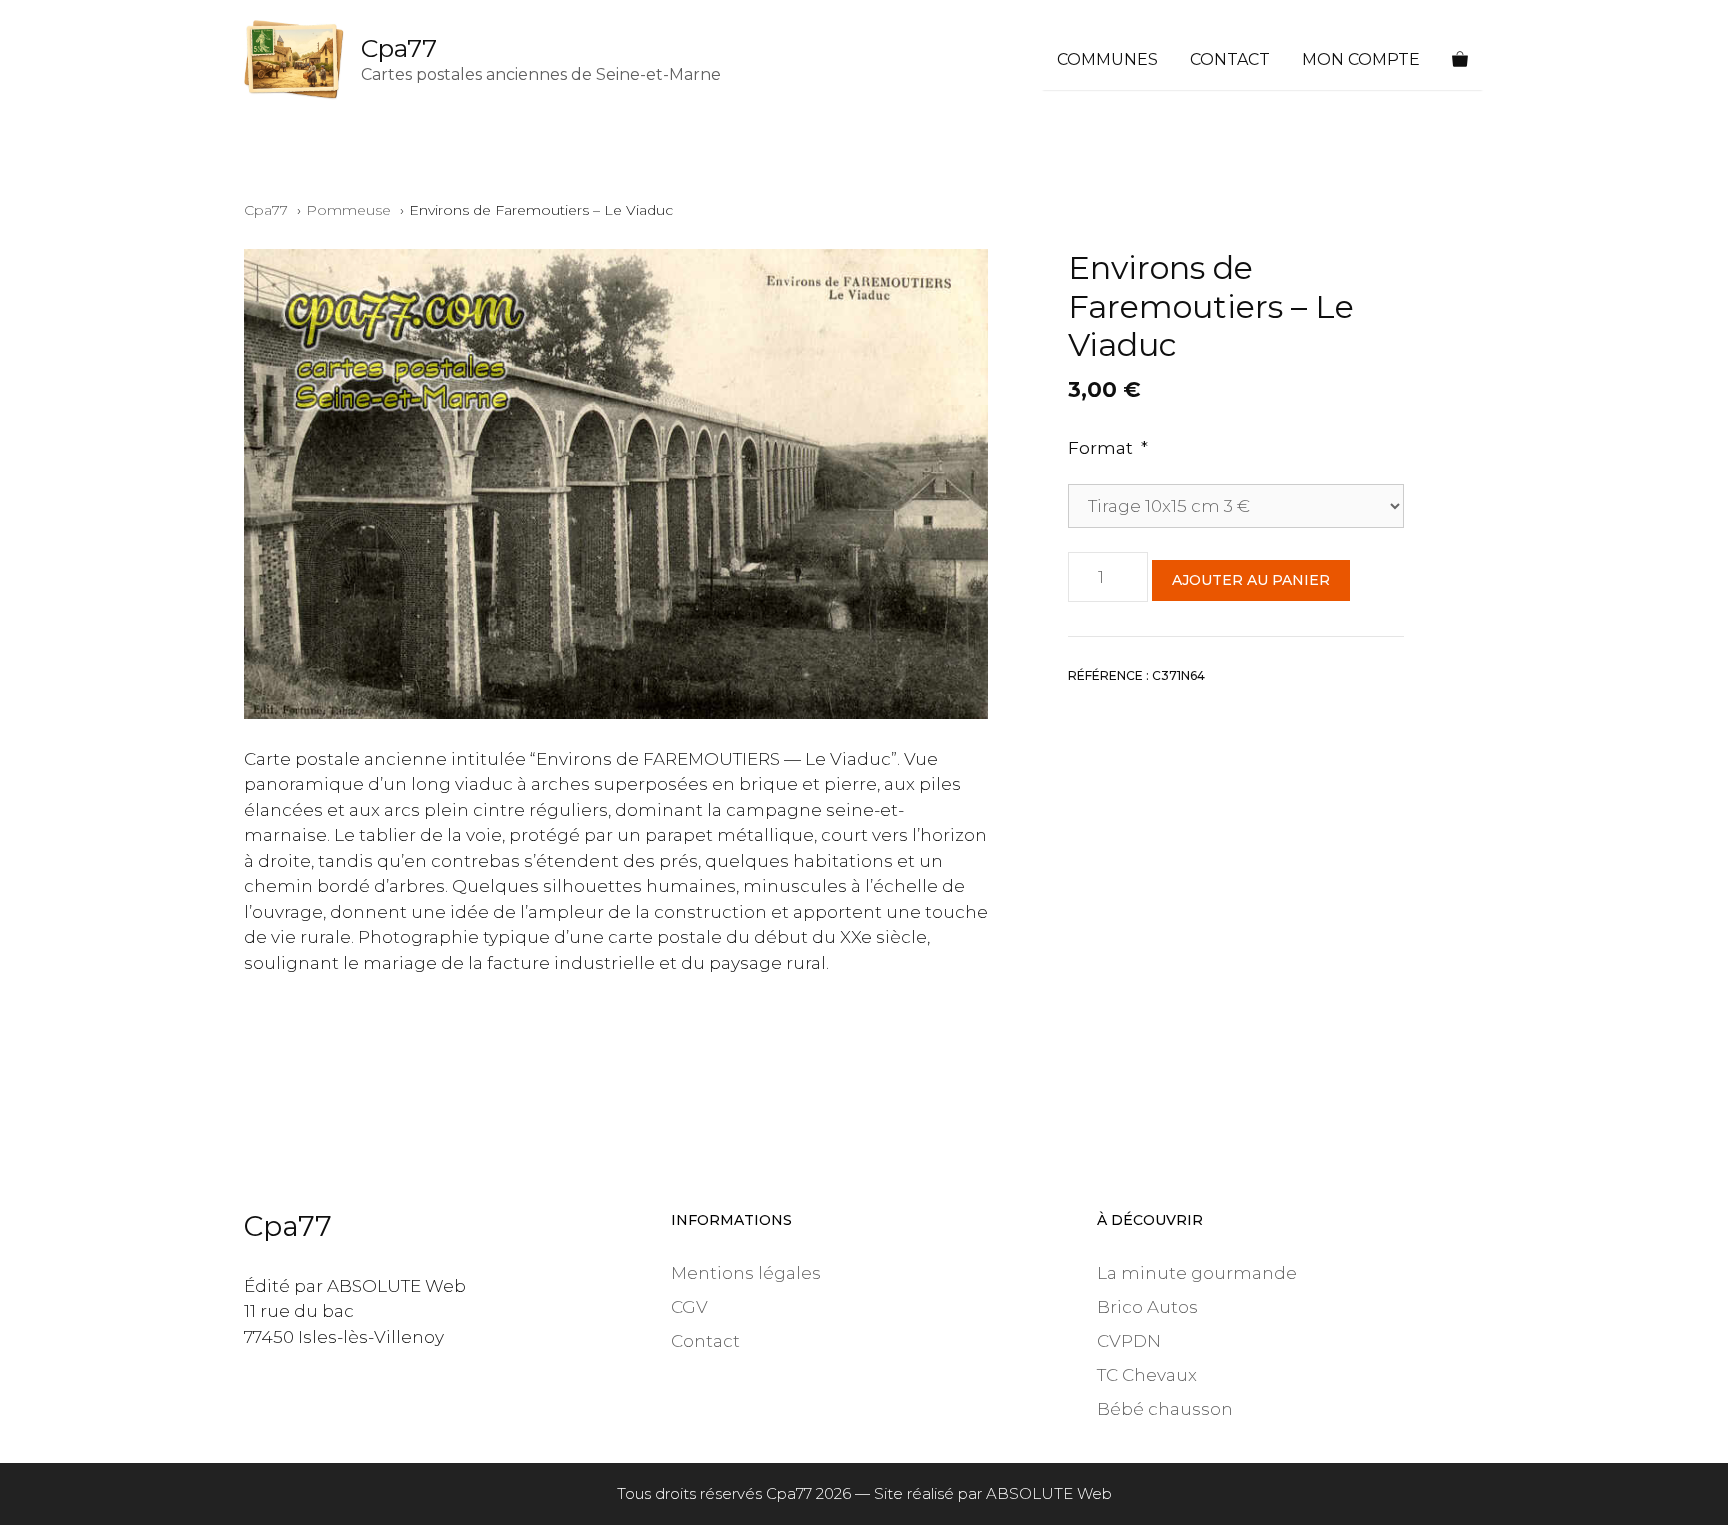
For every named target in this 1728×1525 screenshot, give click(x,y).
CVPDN (1129, 1341)
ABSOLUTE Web (1049, 1493)
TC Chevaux (1147, 1375)
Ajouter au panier (1251, 580)
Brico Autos (1147, 1307)
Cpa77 (399, 48)
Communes (1107, 59)
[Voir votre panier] (1460, 60)
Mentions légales (746, 1273)
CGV (689, 1307)
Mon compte (1361, 59)
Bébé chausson (1165, 1409)
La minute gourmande (1197, 1273)
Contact (1230, 59)
